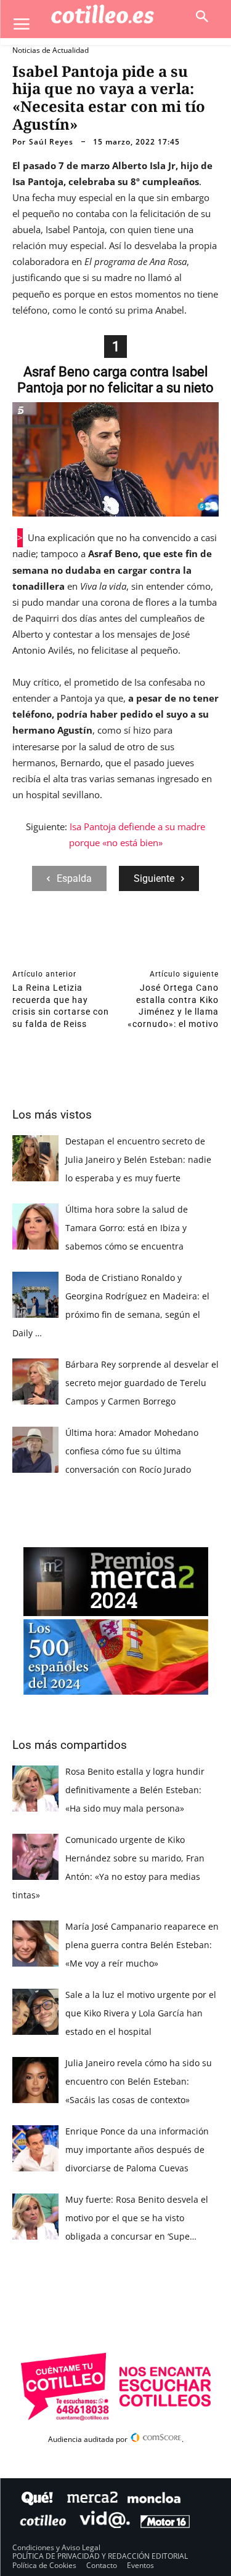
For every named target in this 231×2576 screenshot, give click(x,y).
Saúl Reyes (51, 142)
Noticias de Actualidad (51, 50)
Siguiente (154, 878)
